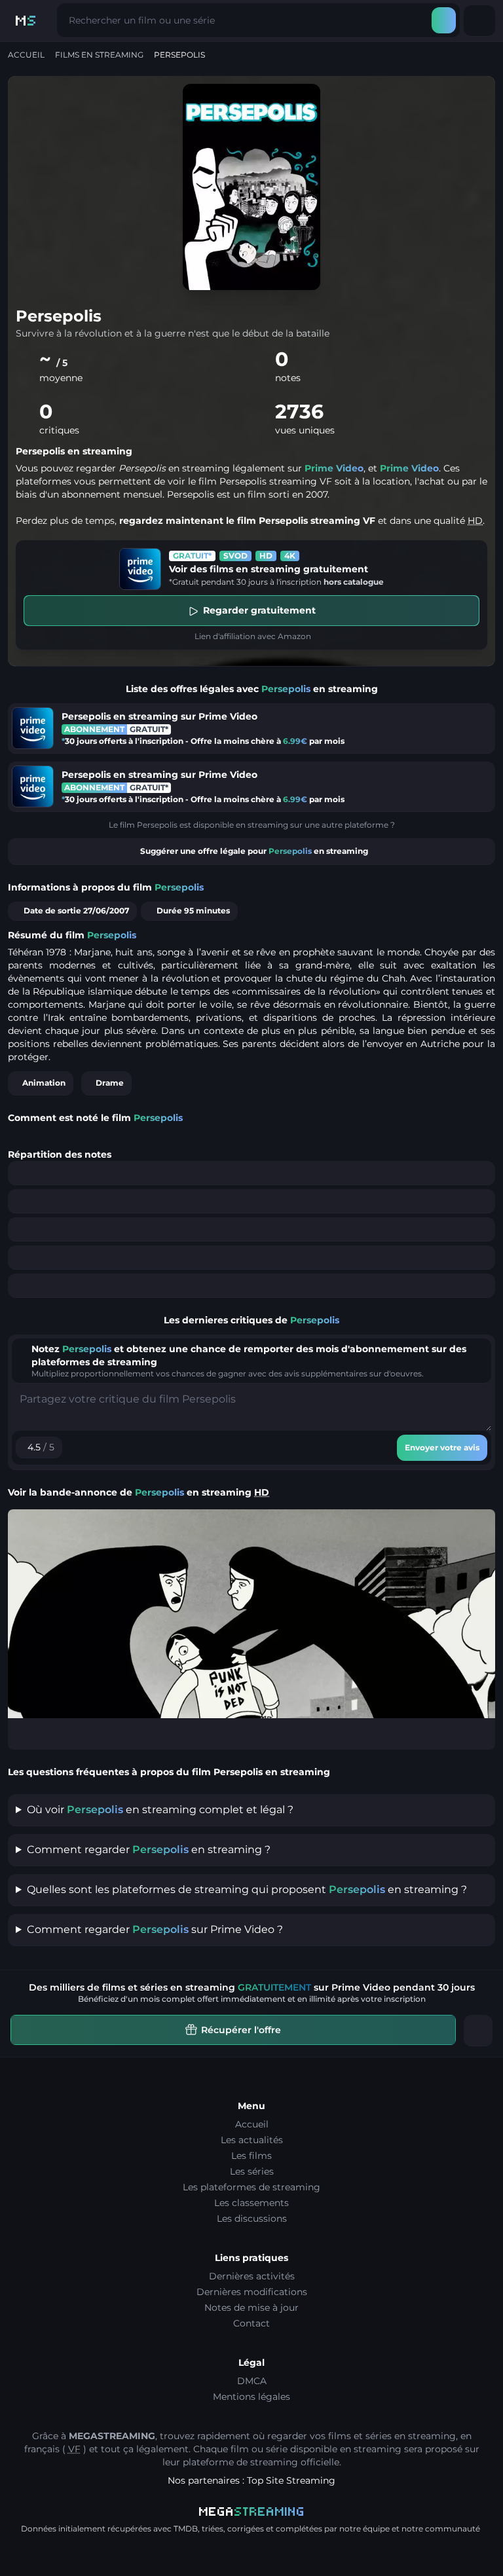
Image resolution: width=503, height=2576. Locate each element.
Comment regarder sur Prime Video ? (155, 1929)
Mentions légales (251, 2397)
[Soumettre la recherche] (444, 20)
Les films (251, 2156)
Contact (251, 2323)
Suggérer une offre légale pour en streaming (254, 851)
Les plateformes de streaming (251, 2187)
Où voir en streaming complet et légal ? (160, 1810)
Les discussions (252, 2218)
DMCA (252, 2381)
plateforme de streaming (240, 2462)
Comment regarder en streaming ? (149, 1849)
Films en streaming (99, 55)
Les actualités (252, 2140)
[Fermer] (478, 2031)
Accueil (26, 55)
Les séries (252, 2171)
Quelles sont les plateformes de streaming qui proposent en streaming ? (247, 1889)
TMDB (186, 2529)
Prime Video (334, 468)
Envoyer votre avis (442, 1447)
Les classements (251, 2203)
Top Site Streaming (291, 2480)
